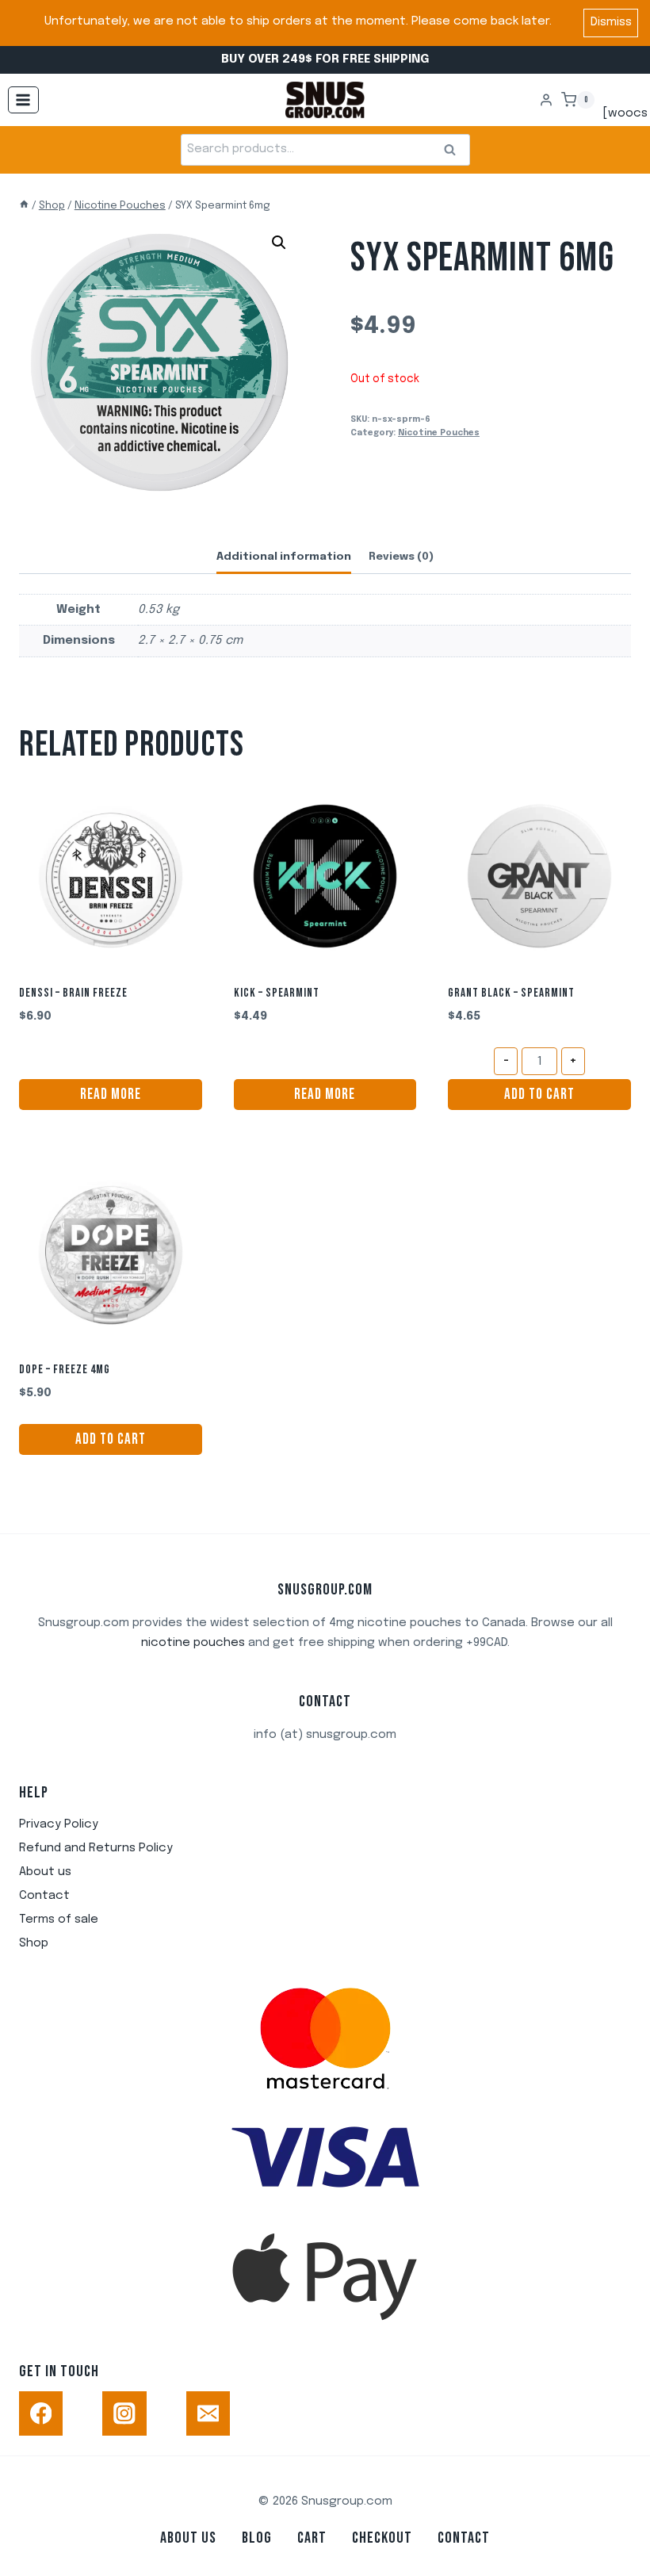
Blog (257, 2538)
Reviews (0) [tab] (401, 557)
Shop (34, 1943)
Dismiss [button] (611, 22)
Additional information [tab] (284, 557)
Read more (111, 1095)
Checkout (382, 2538)
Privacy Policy (59, 1824)
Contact (44, 1896)
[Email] (208, 2413)
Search (455, 150)
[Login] (546, 100)
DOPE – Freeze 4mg (65, 1370)
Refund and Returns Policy (96, 1848)
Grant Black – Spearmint (511, 993)
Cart (312, 2538)
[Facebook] (41, 2413)
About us (45, 1872)
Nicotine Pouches (439, 433)
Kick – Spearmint (277, 993)
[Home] (24, 206)
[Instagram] (124, 2413)
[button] (279, 243)
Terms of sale (59, 1920)
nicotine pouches (193, 1643)
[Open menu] (23, 100)
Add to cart (539, 1095)
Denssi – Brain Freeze (73, 993)
